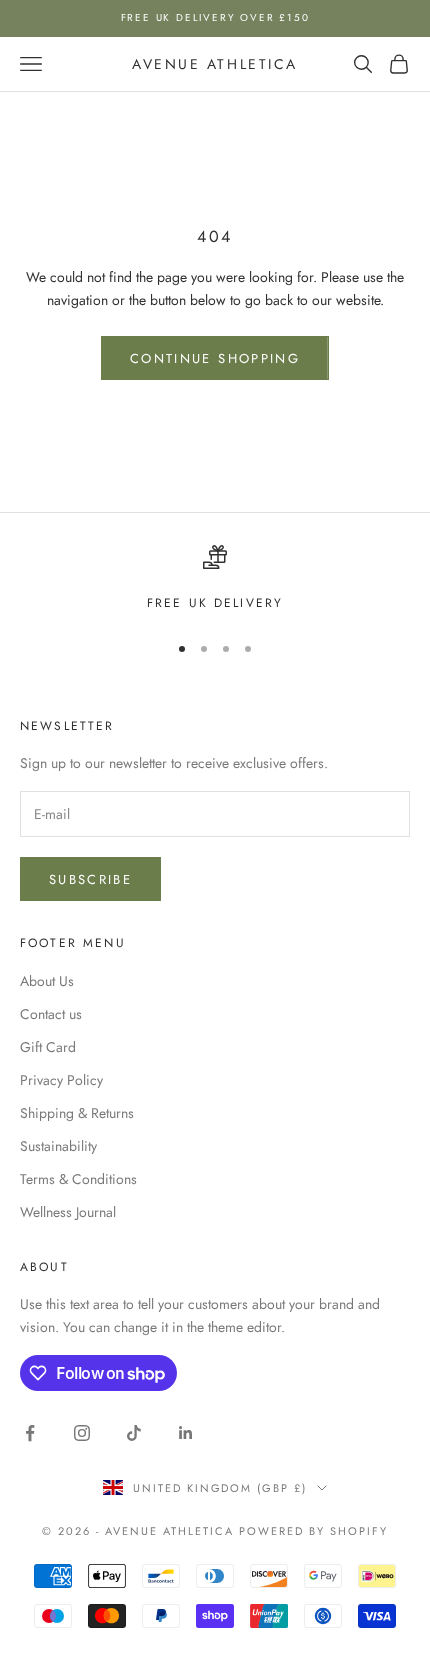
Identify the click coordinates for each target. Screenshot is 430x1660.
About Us (47, 981)
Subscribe (90, 879)
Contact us (51, 1014)
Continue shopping (215, 358)
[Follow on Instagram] (82, 1433)
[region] (215, 579)
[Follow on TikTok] (134, 1433)
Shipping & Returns (77, 1113)
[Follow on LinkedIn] (186, 1433)
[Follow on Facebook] (30, 1433)
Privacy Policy (61, 1080)
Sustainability (58, 1146)
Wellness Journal (68, 1212)
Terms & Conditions (78, 1179)
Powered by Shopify (313, 1531)
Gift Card (48, 1047)
